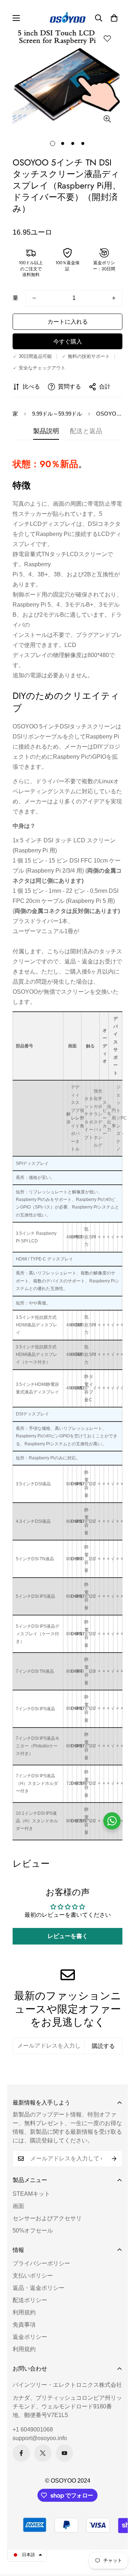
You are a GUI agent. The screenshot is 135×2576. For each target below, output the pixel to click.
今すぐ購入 (68, 342)
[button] (114, 18)
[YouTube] (64, 2453)
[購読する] (114, 2159)
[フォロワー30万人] (21, 2453)
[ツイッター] (43, 2453)
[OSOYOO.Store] (68, 18)
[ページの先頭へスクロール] (122, 2538)
